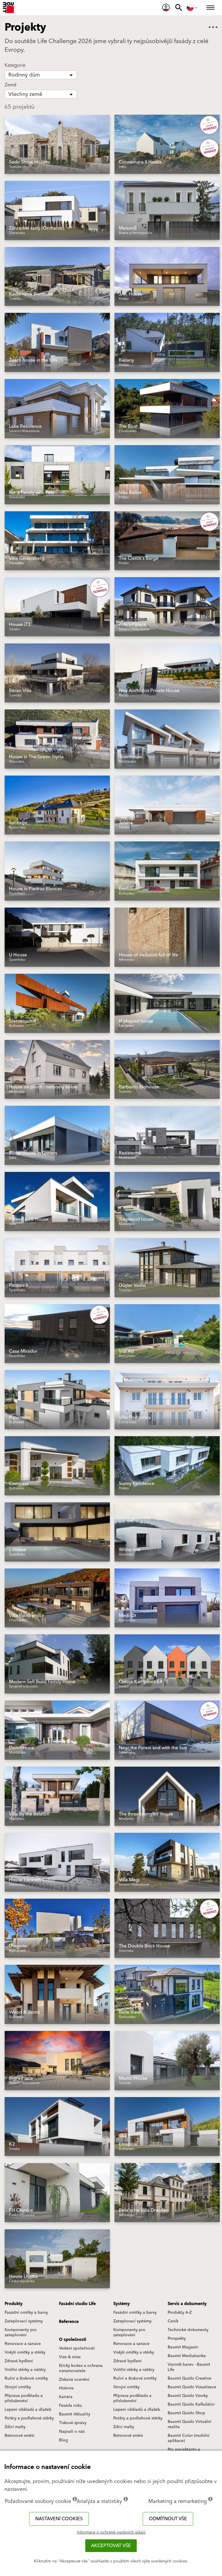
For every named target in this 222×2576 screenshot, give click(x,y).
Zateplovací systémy (24, 2321)
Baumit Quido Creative (189, 2378)
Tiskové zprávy (73, 2423)
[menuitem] (166, 8)
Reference (69, 2322)
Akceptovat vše (111, 2546)
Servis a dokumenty (187, 2304)
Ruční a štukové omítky (26, 2378)
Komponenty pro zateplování (21, 2332)
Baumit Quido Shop (186, 2413)
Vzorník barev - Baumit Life (189, 2367)
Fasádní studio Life (77, 2304)
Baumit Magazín (183, 2347)
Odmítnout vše (168, 2519)
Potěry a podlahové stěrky (29, 2418)
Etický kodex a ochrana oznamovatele (81, 2368)
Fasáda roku (70, 2406)
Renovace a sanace (23, 2344)
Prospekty (177, 2339)
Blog (63, 2440)
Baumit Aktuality (75, 2414)
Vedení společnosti (77, 2348)
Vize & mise (70, 2357)
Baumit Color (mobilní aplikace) (189, 2438)
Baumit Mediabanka (187, 2356)
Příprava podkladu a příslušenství (24, 2398)
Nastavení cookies (59, 2519)
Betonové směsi (20, 2436)
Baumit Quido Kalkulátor (191, 2404)
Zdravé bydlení (19, 2361)
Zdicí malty (15, 2427)
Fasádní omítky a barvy (26, 2313)
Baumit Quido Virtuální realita (189, 2424)
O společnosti (73, 2340)
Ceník (173, 2321)
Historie (66, 2388)
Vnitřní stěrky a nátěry (25, 2370)
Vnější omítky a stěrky (25, 2352)
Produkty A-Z (180, 2313)
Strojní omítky (18, 2387)
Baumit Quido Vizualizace (192, 2387)
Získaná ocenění (74, 2380)
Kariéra (66, 2397)
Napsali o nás (72, 2432)
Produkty (14, 2304)
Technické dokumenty (188, 2330)
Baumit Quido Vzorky (188, 2396)
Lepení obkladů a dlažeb (28, 2410)
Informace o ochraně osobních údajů (111, 2532)
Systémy (122, 2304)
